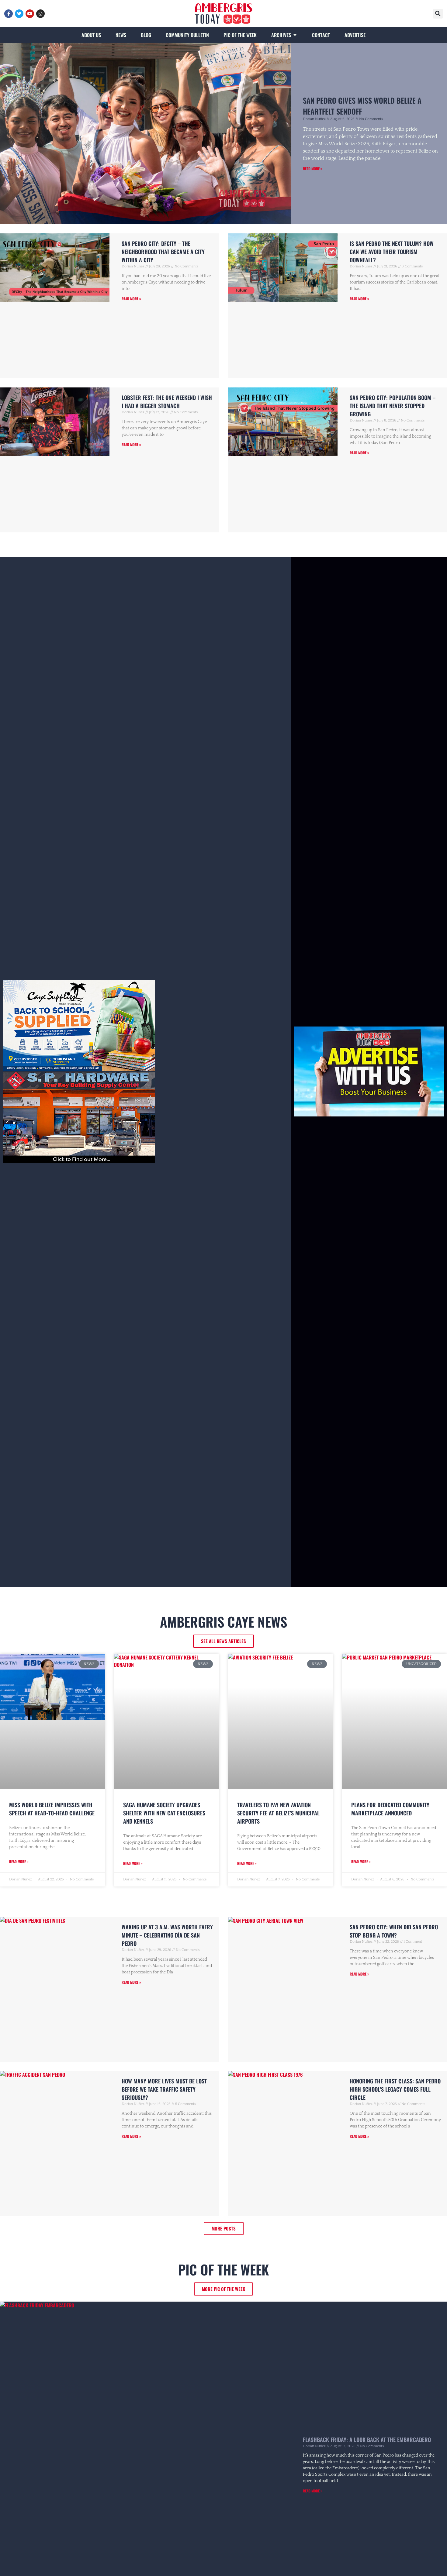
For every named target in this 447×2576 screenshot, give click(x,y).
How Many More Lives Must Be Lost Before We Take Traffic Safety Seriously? (164, 2089)
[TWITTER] (19, 14)
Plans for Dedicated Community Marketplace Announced (390, 1809)
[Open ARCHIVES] (295, 35)
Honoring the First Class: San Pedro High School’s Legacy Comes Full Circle (395, 2089)
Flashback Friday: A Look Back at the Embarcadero (367, 2440)
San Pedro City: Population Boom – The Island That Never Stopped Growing (393, 406)
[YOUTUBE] (30, 14)
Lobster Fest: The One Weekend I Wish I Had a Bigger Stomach (167, 402)
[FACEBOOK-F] (9, 14)
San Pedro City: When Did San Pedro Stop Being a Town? (394, 1931)
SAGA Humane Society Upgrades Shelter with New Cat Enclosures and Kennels (164, 1813)
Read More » (313, 169)
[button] (438, 14)
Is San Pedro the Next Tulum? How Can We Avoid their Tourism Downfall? (392, 252)
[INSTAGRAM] (40, 14)
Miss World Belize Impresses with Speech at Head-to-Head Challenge (52, 1809)
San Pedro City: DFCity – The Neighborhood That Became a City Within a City (163, 252)
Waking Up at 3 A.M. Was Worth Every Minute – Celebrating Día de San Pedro (167, 1935)
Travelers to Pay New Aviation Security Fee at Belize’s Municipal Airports (278, 1813)
